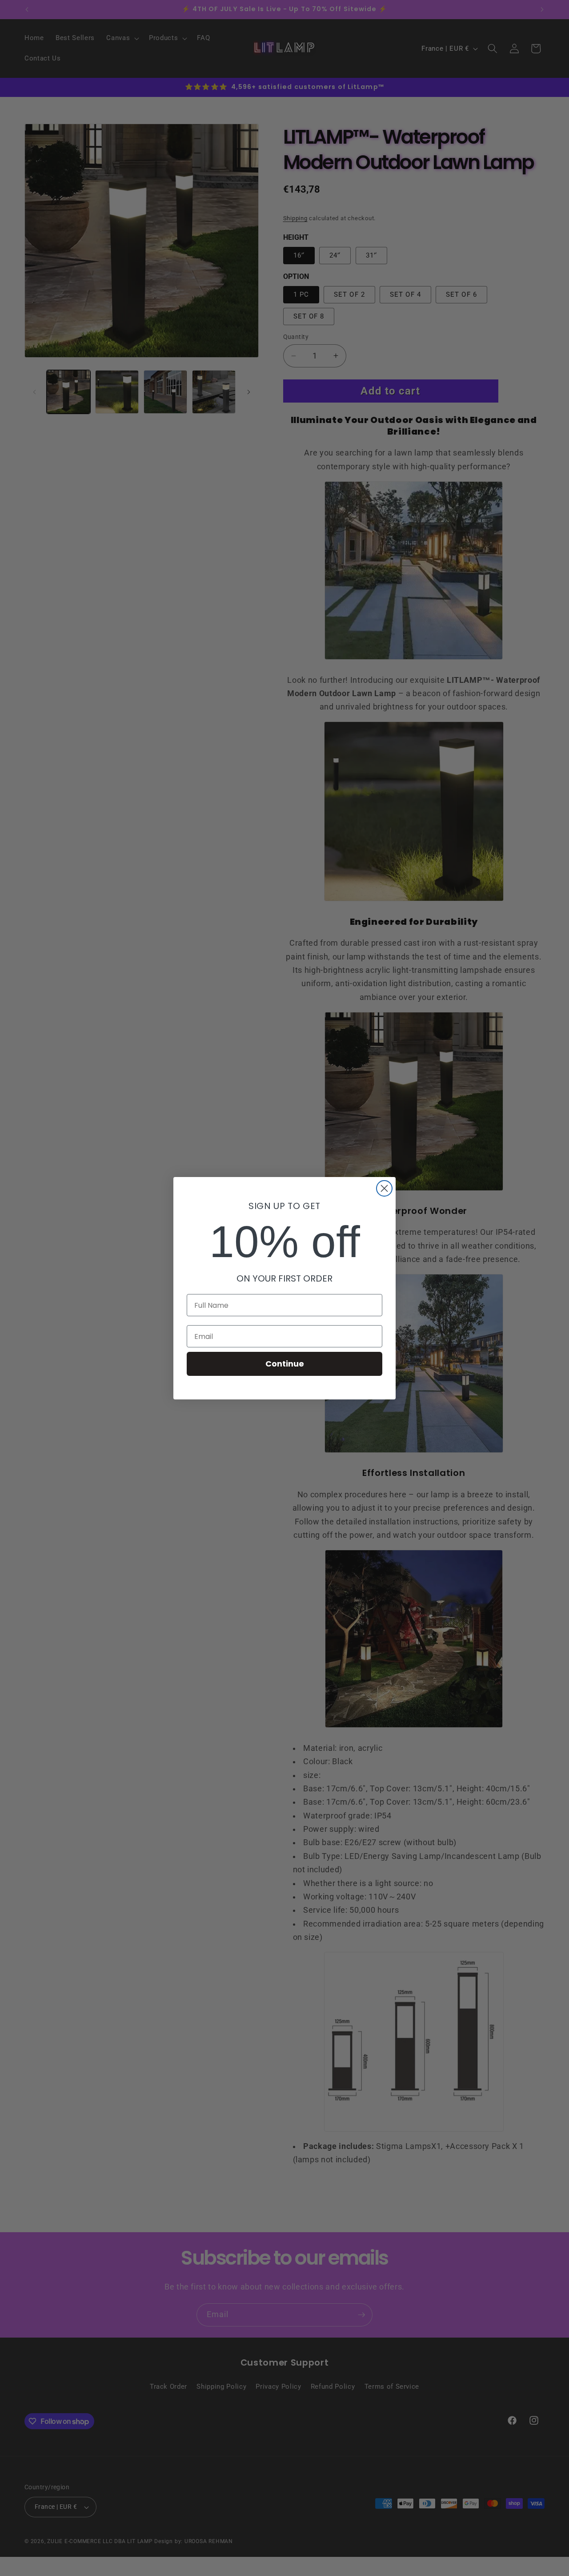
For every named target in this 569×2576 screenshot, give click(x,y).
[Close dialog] (384, 1188)
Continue (285, 1364)
